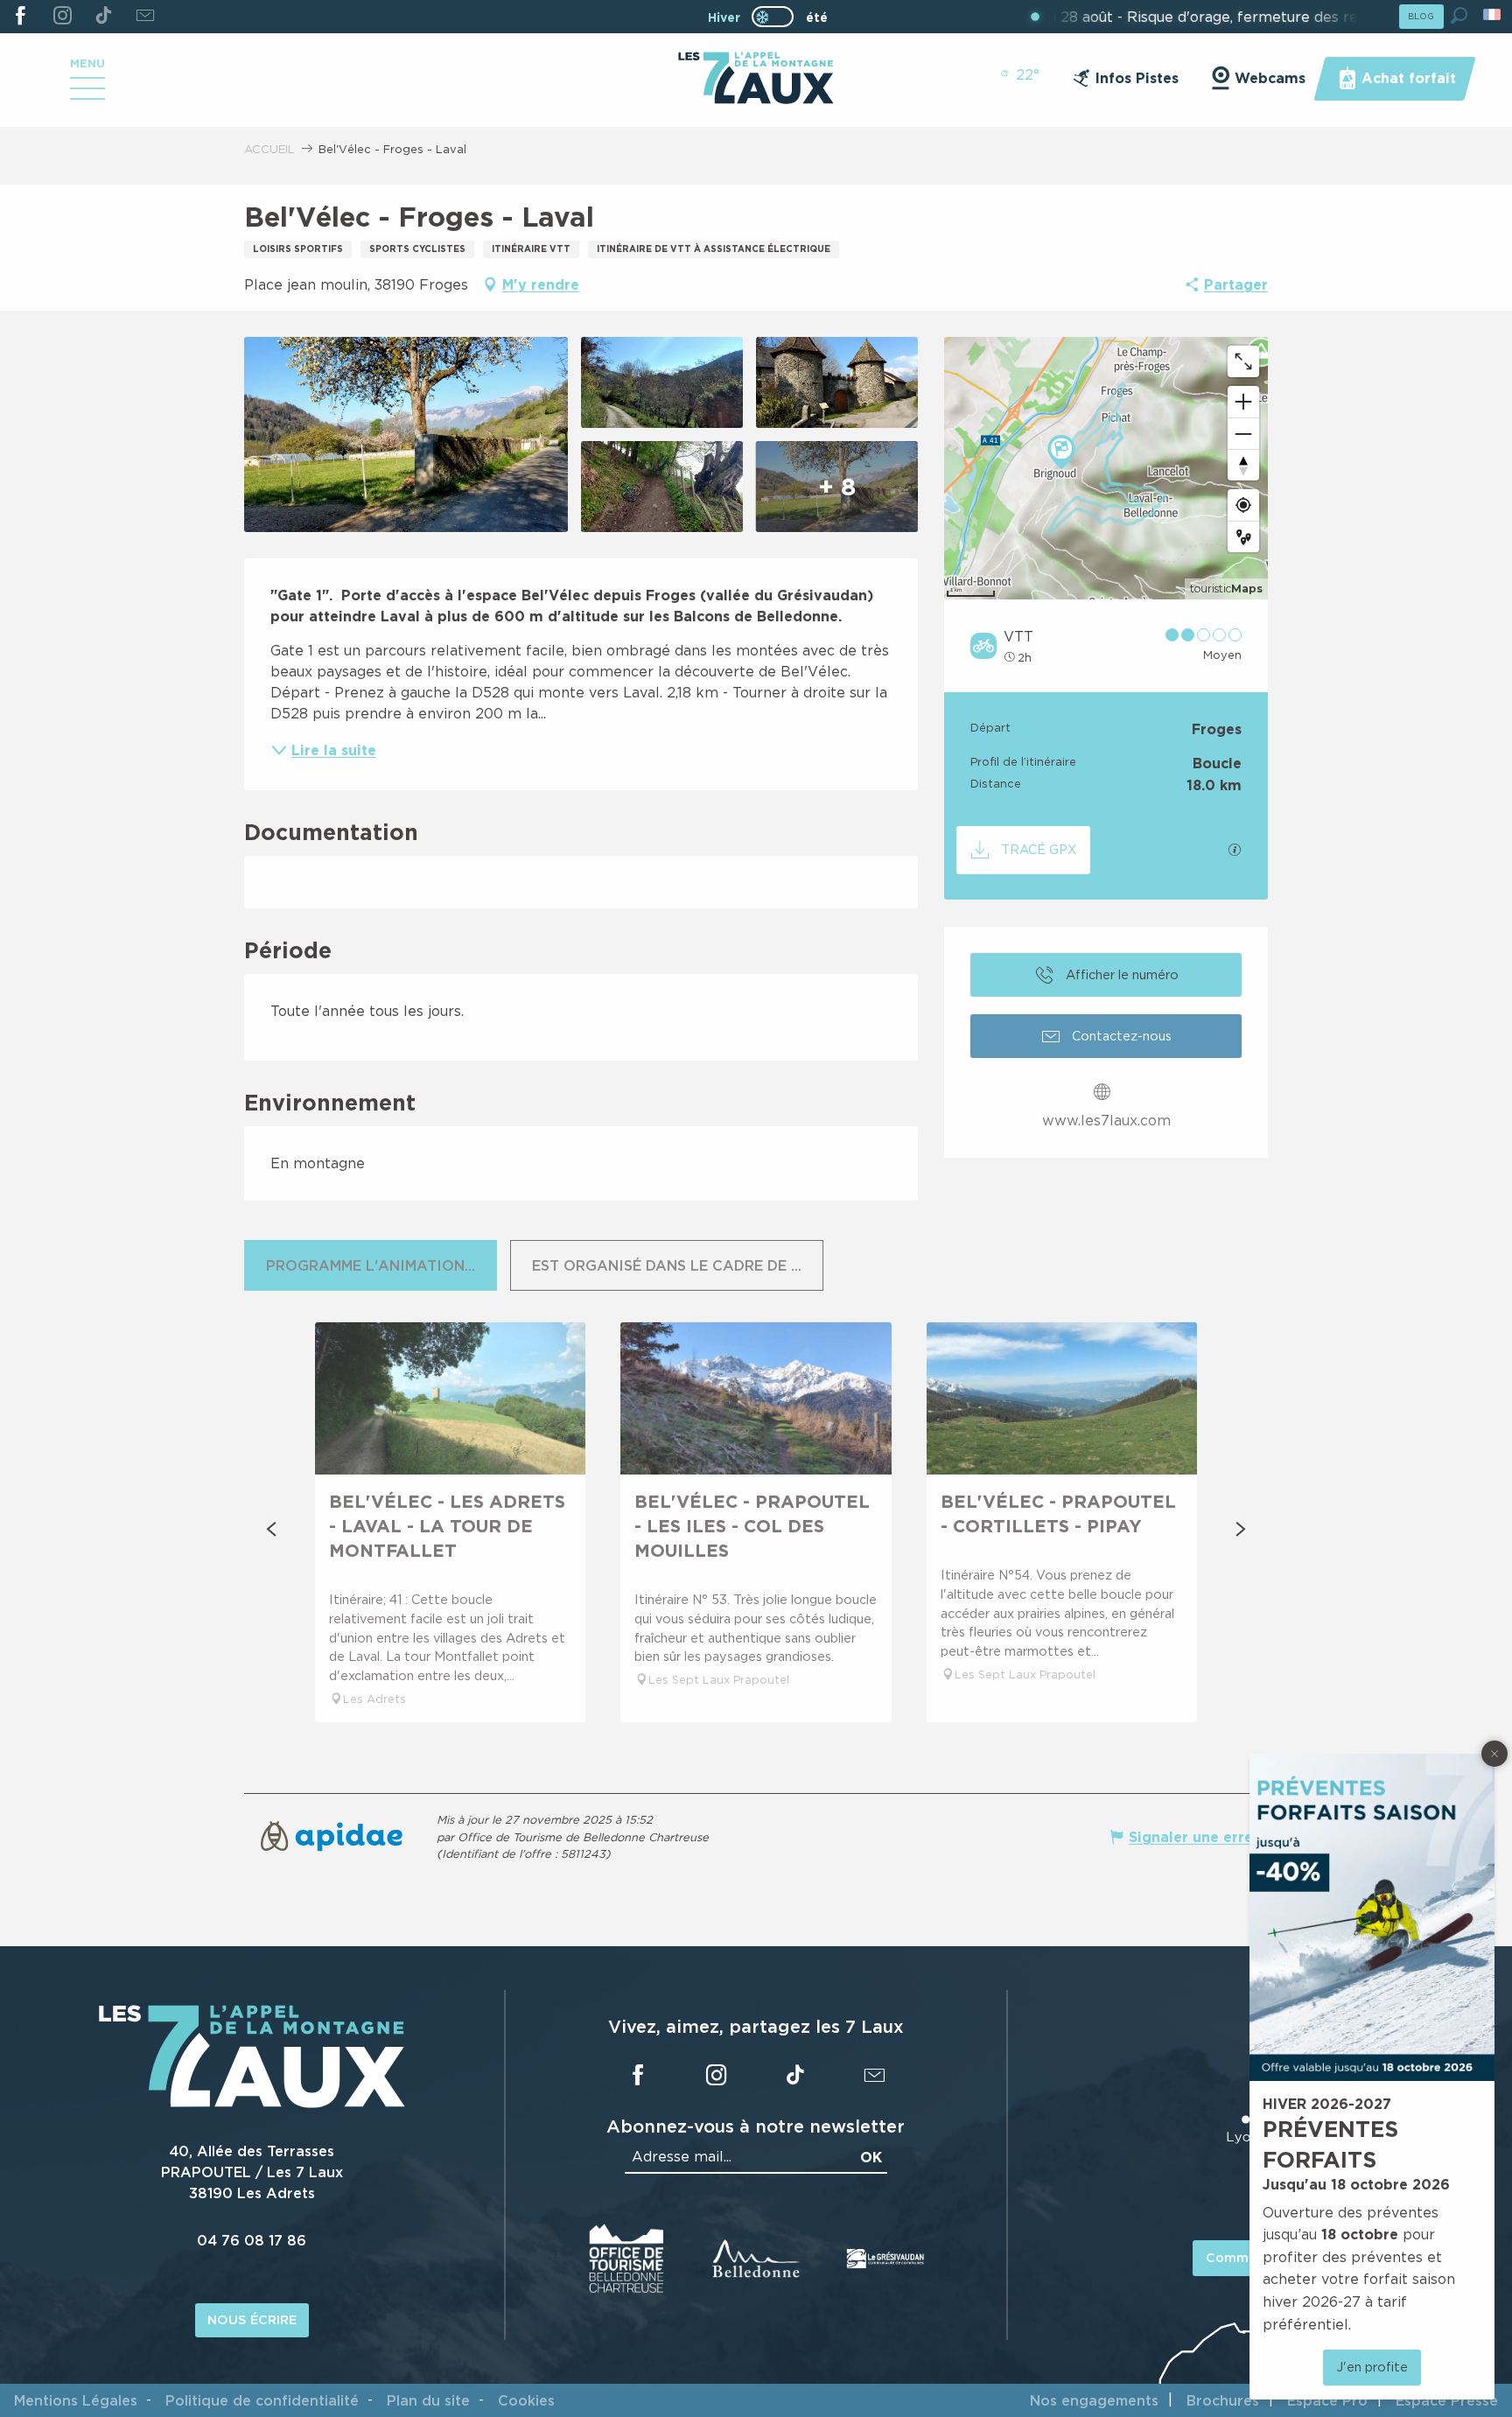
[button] (1459, 15)
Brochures (1223, 2400)
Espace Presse (1447, 2400)
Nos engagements (1094, 2400)
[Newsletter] (145, 17)
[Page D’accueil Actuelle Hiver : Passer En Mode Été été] (773, 17)
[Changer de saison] (778, 17)
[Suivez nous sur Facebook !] (21, 17)
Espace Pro (1327, 2400)
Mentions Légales (76, 2400)
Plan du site (428, 2400)
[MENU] (87, 95)
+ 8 (837, 486)
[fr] (1493, 14)
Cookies (526, 2400)
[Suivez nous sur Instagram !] (62, 17)
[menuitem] (756, 80)
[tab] (371, 1265)
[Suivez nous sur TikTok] (104, 17)
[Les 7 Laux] (252, 2104)
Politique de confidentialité (262, 2400)
